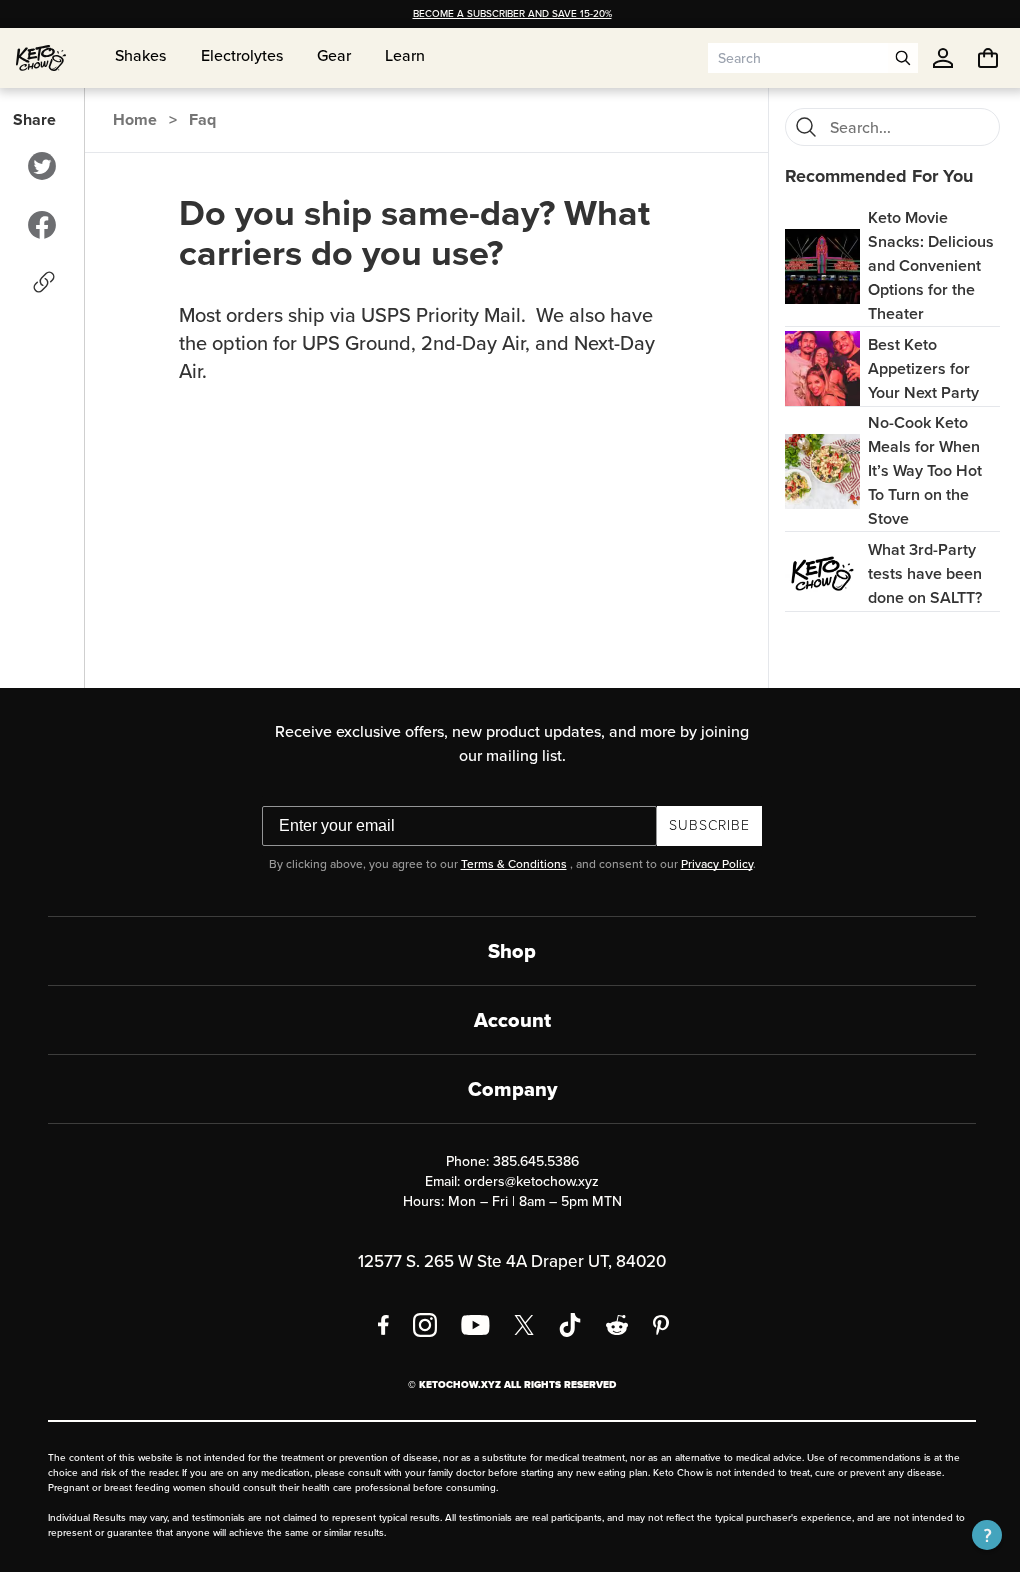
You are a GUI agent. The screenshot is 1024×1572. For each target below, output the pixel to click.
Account (504, 1020)
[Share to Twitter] (41, 166)
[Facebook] (376, 1325)
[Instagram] (418, 1325)
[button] (972, 1535)
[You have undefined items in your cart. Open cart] (973, 58)
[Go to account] (928, 58)
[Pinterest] (654, 1325)
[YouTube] (468, 1325)
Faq (201, 119)
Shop (505, 951)
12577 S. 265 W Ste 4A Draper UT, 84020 (505, 1261)
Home (134, 119)
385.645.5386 (528, 1161)
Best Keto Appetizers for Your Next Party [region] (912, 368)
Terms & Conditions (506, 864)
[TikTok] (563, 1325)
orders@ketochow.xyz (524, 1181)
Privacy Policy (709, 864)
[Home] (41, 58)
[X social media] (517, 1325)
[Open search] (888, 58)
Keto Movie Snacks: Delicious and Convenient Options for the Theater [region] (920, 265)
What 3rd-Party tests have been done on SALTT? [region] (914, 573)
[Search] (795, 127)
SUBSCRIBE (702, 825)
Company (504, 1089)
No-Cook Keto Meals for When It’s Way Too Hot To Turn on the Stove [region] (914, 470)
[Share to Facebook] (41, 225)
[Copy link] (43, 282)
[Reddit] (610, 1325)
